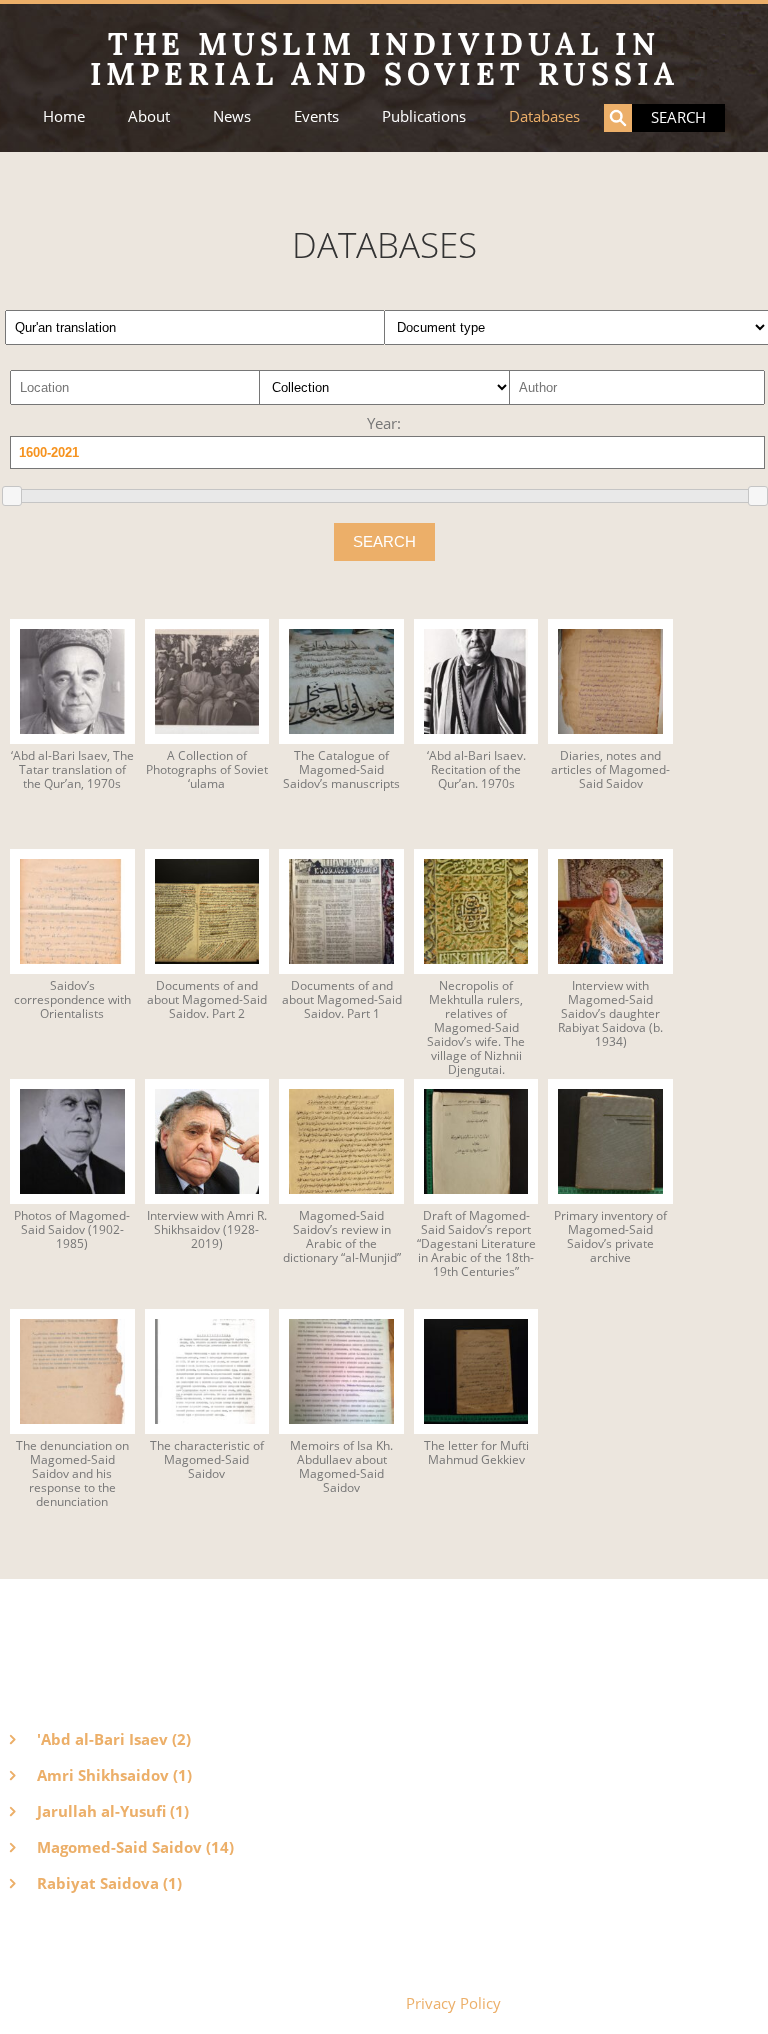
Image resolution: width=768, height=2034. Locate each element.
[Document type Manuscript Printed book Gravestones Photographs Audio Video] (571, 320)
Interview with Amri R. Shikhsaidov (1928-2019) (207, 1230)
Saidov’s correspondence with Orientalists (72, 1000)
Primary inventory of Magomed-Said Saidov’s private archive (610, 1237)
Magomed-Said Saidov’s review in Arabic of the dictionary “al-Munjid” (342, 1237)
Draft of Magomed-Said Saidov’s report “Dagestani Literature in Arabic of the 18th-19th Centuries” (476, 1244)
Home (64, 116)
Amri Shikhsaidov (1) (114, 1775)
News (232, 116)
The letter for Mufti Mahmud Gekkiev (476, 1453)
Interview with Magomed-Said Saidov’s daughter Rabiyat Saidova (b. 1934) (610, 1014)
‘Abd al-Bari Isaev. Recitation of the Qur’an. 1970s (476, 770)
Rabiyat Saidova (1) (109, 1883)
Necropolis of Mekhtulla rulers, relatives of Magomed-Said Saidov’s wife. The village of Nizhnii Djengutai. (476, 1028)
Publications (424, 116)
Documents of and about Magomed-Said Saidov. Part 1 (342, 1000)
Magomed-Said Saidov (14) (135, 1847)
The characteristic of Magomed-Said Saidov (207, 1460)
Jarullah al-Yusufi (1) (113, 1811)
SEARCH (384, 541)
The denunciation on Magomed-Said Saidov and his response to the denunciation (72, 1474)
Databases (544, 116)
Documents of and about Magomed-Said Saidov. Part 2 (207, 1000)
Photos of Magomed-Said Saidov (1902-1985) (72, 1230)
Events (316, 116)
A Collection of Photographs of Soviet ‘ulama (207, 770)
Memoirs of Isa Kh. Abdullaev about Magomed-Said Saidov (341, 1467)
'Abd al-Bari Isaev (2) (114, 1739)
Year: (384, 423)
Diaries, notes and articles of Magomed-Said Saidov (610, 770)
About (149, 116)
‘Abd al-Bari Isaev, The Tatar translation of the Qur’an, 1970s (72, 770)
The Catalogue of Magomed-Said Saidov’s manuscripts (341, 770)
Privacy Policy (453, 2003)
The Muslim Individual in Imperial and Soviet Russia (384, 59)
